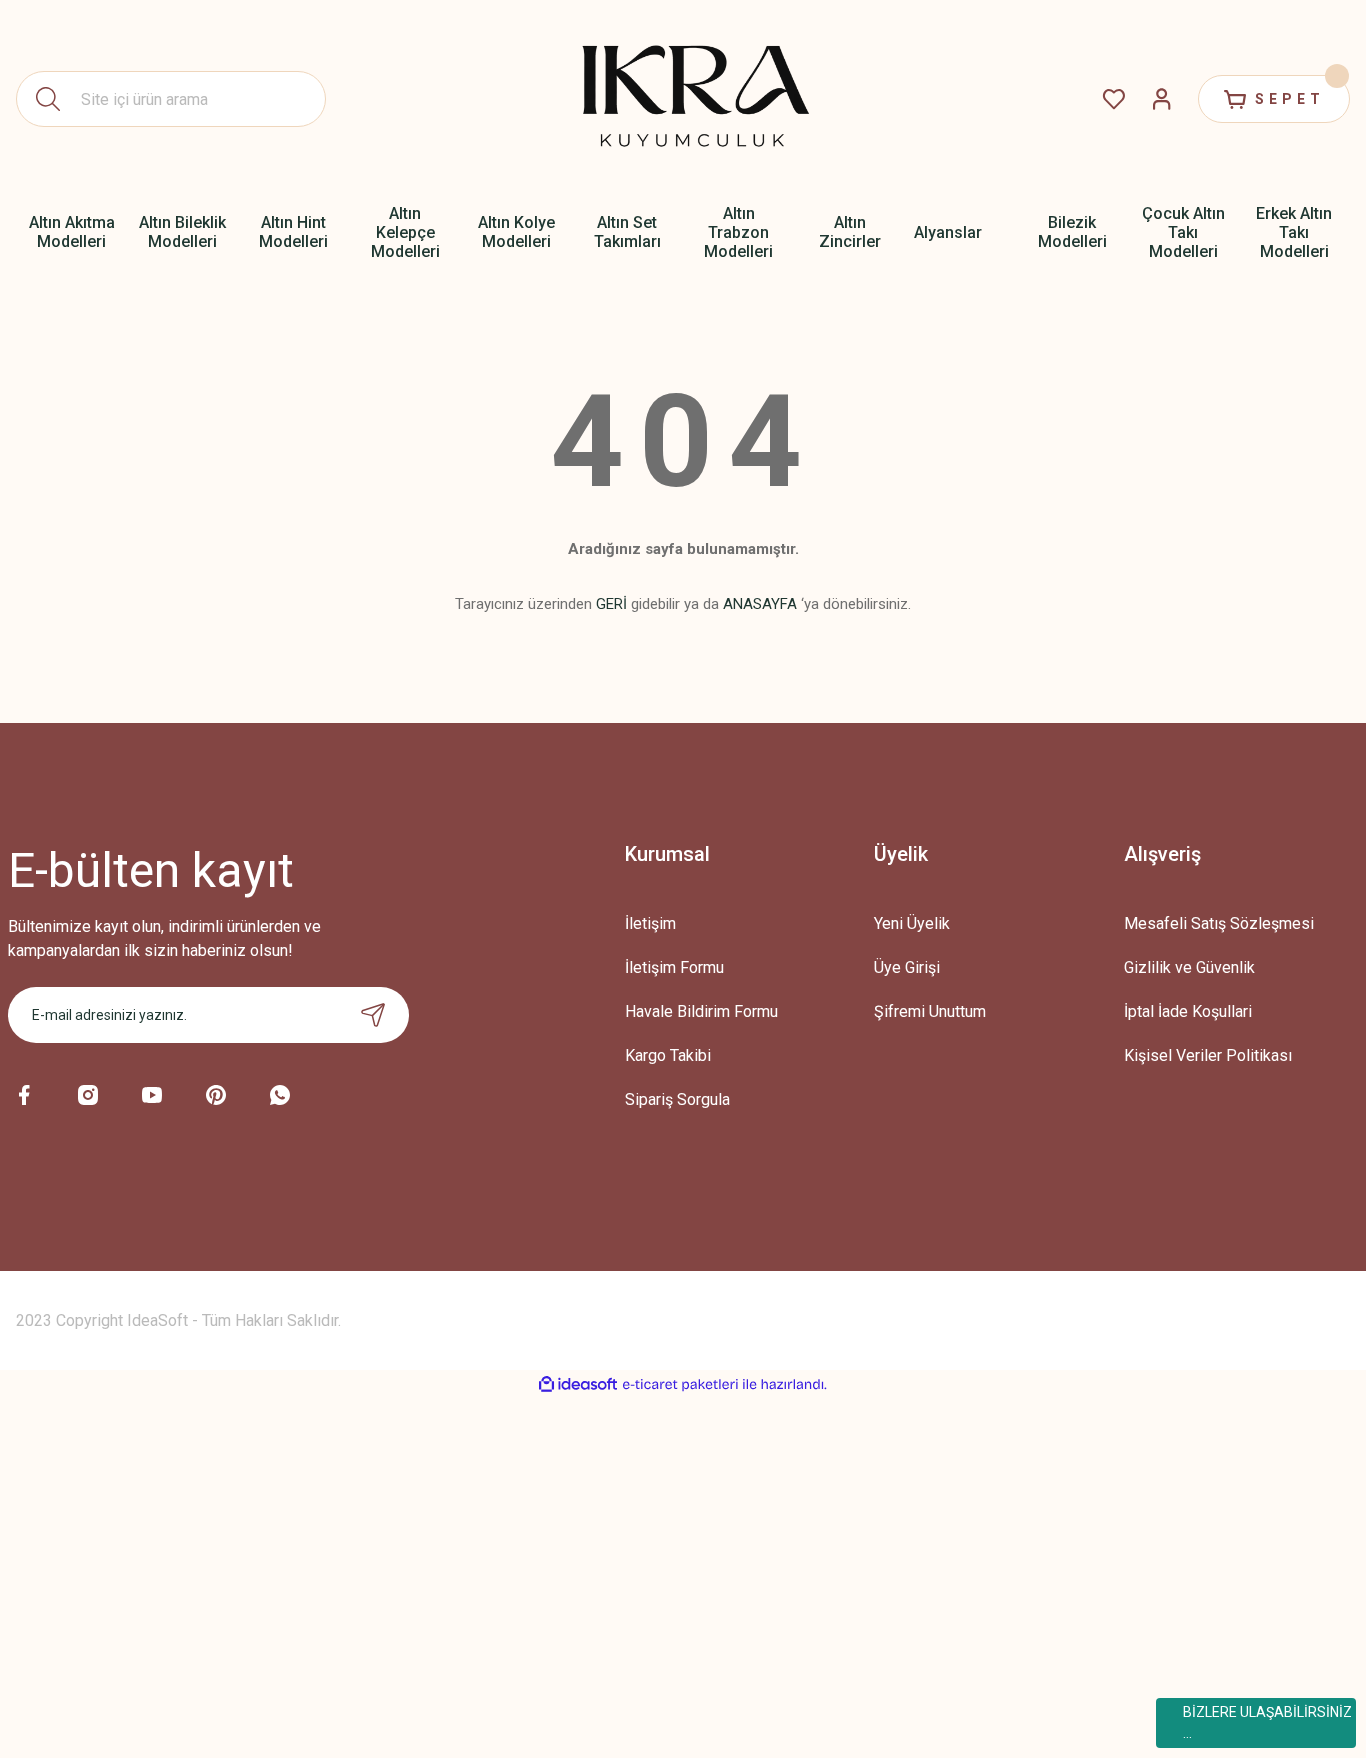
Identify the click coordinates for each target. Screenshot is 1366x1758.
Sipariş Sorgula (677, 1099)
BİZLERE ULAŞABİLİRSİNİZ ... (1267, 1722)
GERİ (611, 604)
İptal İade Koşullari (1188, 1011)
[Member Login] (1162, 99)
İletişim (650, 923)
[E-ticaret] (680, 1385)
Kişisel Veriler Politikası (1208, 1055)
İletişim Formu (674, 967)
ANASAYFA (760, 604)
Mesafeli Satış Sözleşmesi (1219, 923)
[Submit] (373, 1015)
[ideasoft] (578, 1384)
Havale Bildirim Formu (701, 1011)
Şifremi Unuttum (930, 1011)
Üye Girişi (907, 967)
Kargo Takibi (668, 1055)
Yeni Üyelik (912, 923)
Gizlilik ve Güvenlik (1189, 967)
